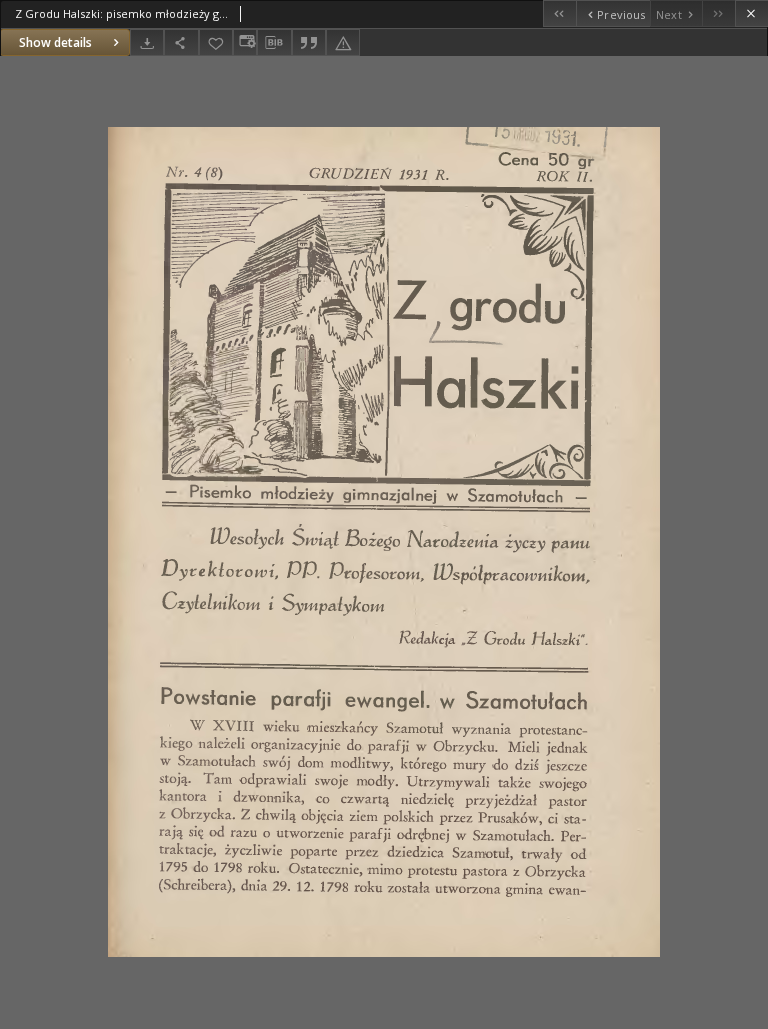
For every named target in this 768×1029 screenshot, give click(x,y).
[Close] (751, 13)
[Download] (147, 42)
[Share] (181, 42)
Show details (55, 42)
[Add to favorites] (216, 42)
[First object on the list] (559, 13)
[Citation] (309, 42)
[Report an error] (343, 42)
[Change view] (245, 42)
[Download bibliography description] (274, 43)
